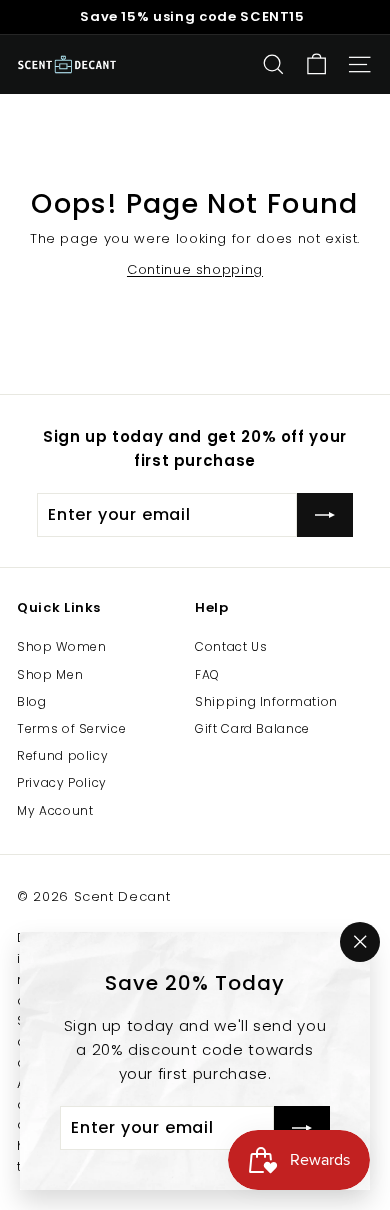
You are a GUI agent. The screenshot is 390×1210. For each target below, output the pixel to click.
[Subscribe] (302, 1128)
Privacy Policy (62, 782)
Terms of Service (71, 728)
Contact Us (231, 646)
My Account (55, 810)
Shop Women (62, 646)
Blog (32, 701)
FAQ (207, 674)
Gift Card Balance (252, 728)
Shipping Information (266, 701)
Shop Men (50, 674)
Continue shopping (195, 269)
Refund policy (62, 755)
